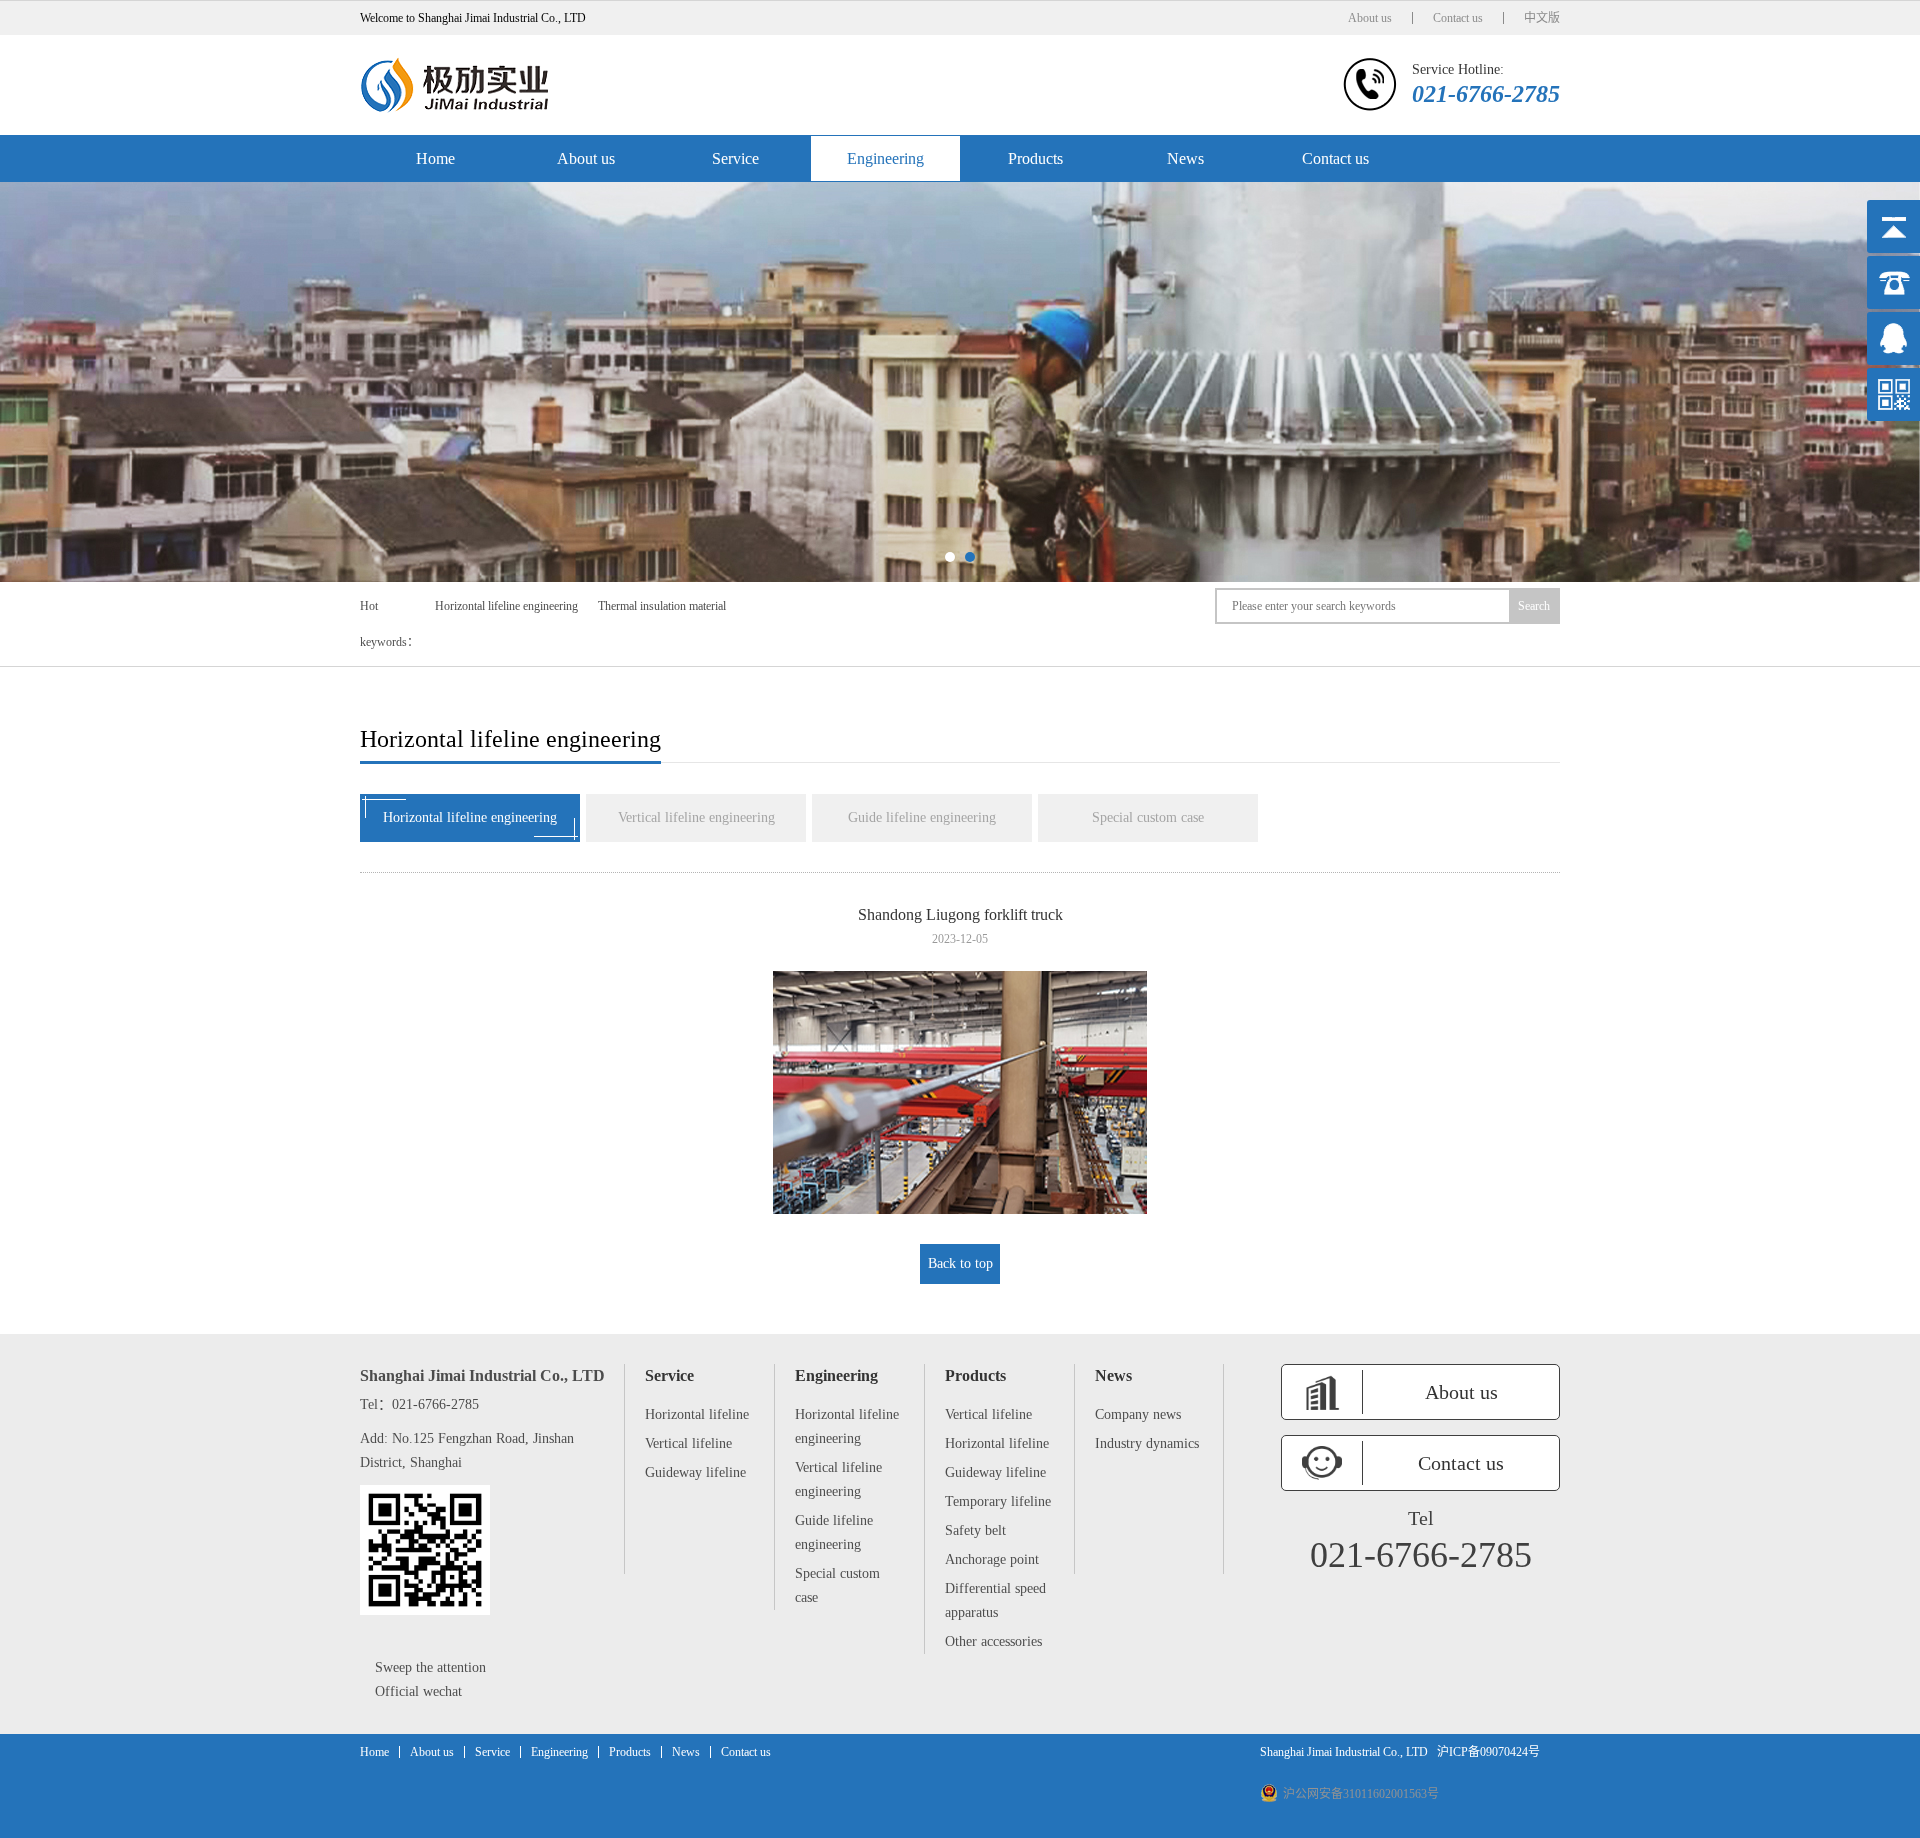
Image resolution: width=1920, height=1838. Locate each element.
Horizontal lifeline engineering (506, 606)
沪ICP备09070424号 (1488, 1752)
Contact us (1458, 18)
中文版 (1542, 18)
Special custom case (1148, 817)
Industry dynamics (1147, 1443)
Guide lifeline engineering (922, 817)
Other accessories (993, 1641)
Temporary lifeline (998, 1501)
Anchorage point (992, 1559)
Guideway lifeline (695, 1472)
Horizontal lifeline (697, 1414)
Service (735, 158)
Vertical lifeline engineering (696, 817)
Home (435, 158)
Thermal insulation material (662, 606)
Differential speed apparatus (995, 1600)
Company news (1138, 1414)
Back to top (960, 1263)
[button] (950, 557)
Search (1534, 606)
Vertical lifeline (688, 1443)
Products (1035, 158)
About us (1370, 18)
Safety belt (975, 1530)
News (1185, 158)
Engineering (885, 158)
